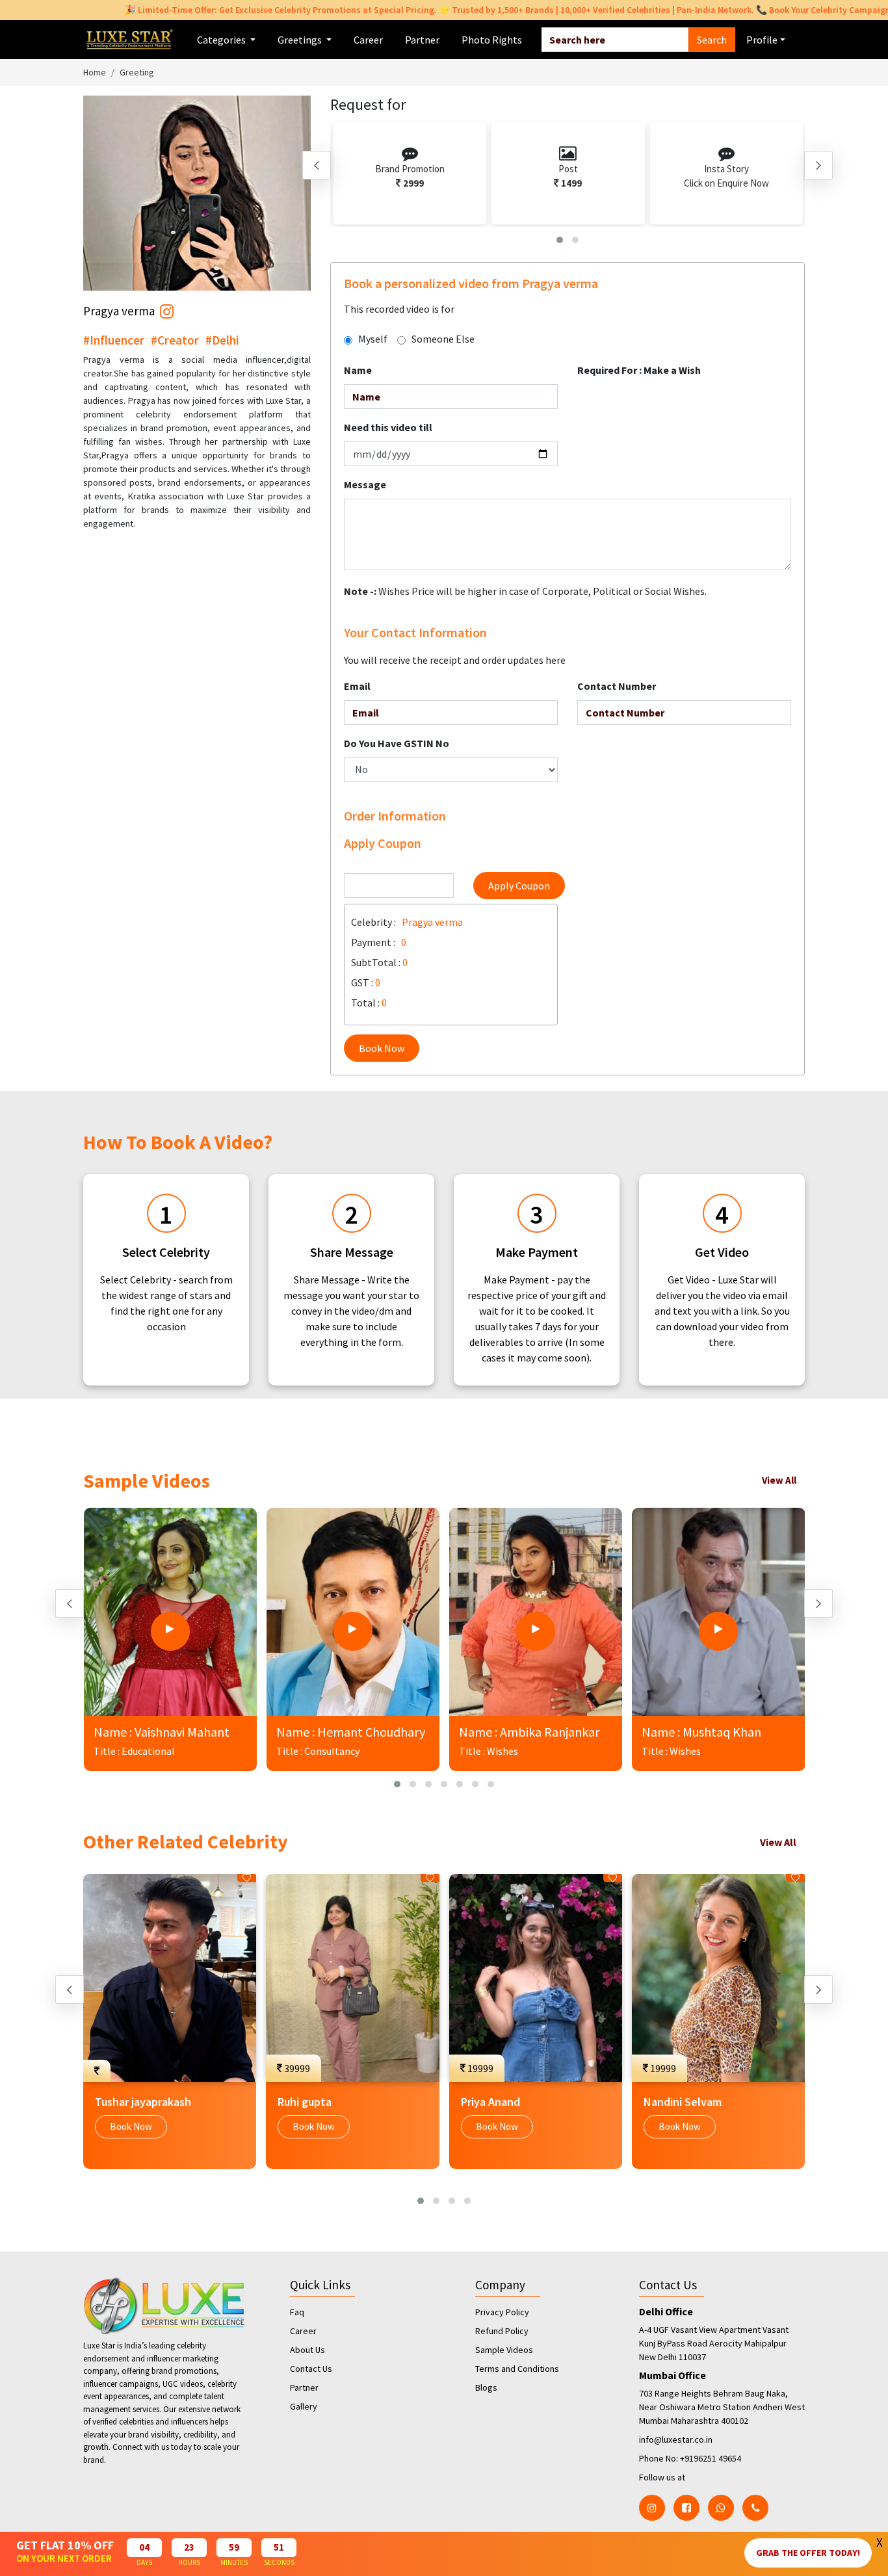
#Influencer (114, 340)
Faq (297, 2312)
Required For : (639, 370)
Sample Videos (504, 2350)
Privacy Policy (502, 2312)
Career (368, 40)
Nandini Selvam (683, 2102)
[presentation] (317, 165)
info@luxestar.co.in (676, 2439)
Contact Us (311, 2369)
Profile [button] (762, 40)
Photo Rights (492, 40)
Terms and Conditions (517, 2369)
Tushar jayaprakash (143, 2102)
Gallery (304, 2406)
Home (95, 72)
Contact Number (617, 686)
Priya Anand (490, 2102)
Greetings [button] (301, 40)
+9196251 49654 (711, 2458)
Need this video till (388, 427)
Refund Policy (502, 2331)
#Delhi (222, 340)
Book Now (382, 1048)
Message (365, 484)
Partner (422, 40)
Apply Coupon (519, 886)
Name (358, 370)
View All (779, 1480)
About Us (307, 2350)
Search (712, 40)
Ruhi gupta (305, 2102)
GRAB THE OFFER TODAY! (808, 2553)
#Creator (175, 340)
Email (357, 686)
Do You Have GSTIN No (397, 743)
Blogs (486, 2387)
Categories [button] (222, 40)
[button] (560, 240)
